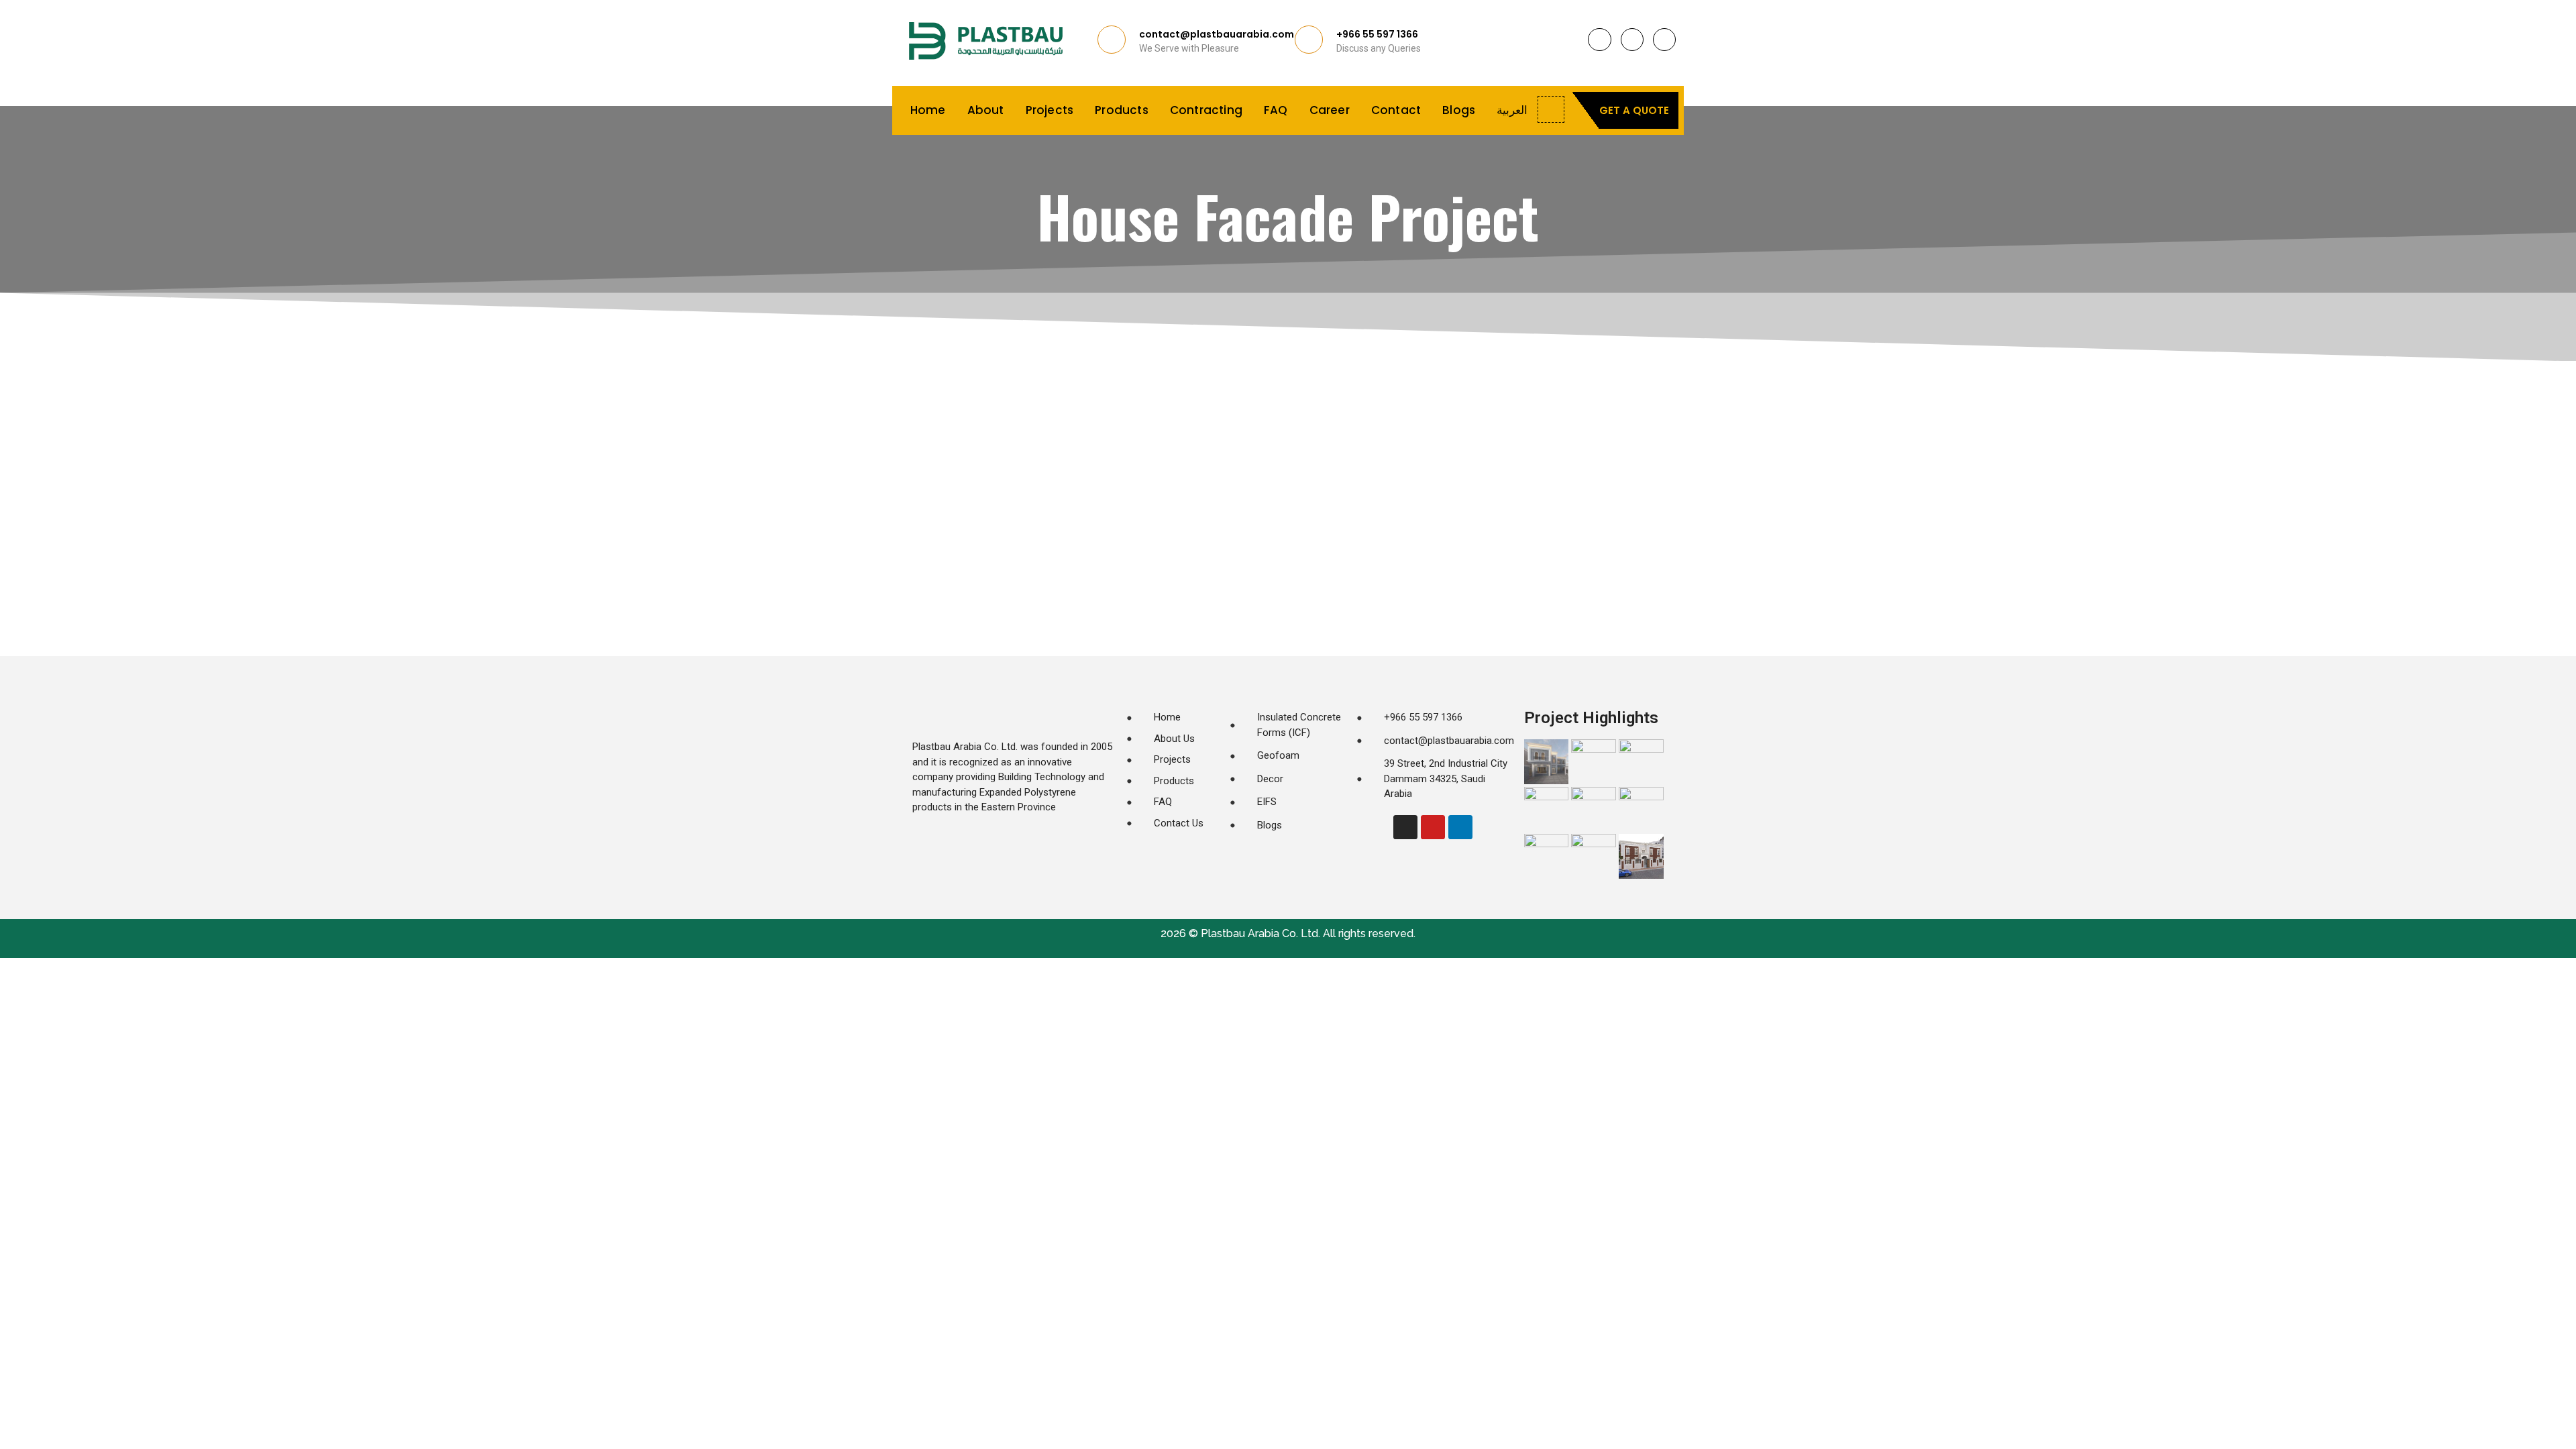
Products (1122, 110)
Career (1330, 110)
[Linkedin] (1632, 40)
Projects (1050, 110)
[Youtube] (1664, 40)
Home (928, 110)
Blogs (1459, 110)
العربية (1512, 110)
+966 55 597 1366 (1377, 34)
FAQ (1276, 110)
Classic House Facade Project (1000, 535)
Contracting (1206, 110)
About (986, 110)
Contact (1396, 110)
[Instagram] (1599, 40)
